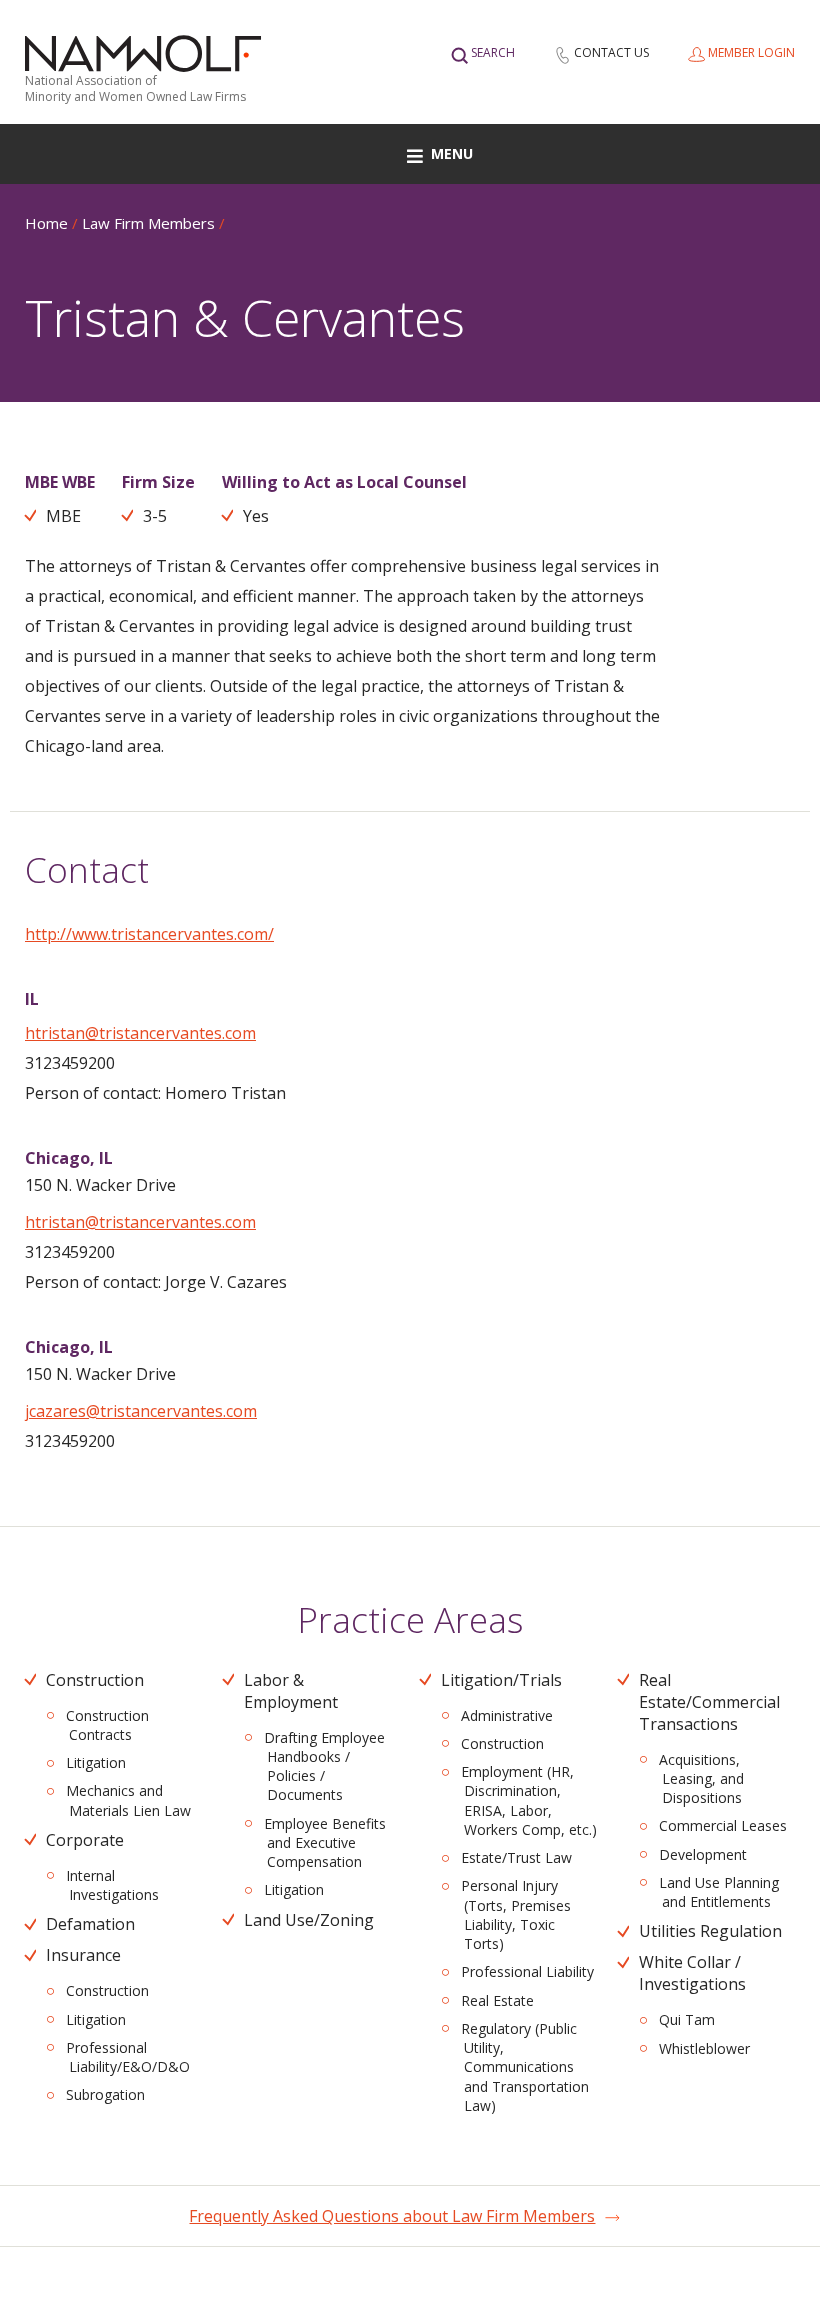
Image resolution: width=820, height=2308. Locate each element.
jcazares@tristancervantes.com (141, 1411)
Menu (452, 153)
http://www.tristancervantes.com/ (149, 934)
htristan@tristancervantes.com (140, 1033)
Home (46, 223)
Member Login (751, 52)
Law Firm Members (148, 223)
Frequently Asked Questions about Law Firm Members (392, 2216)
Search (493, 52)
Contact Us (611, 52)
